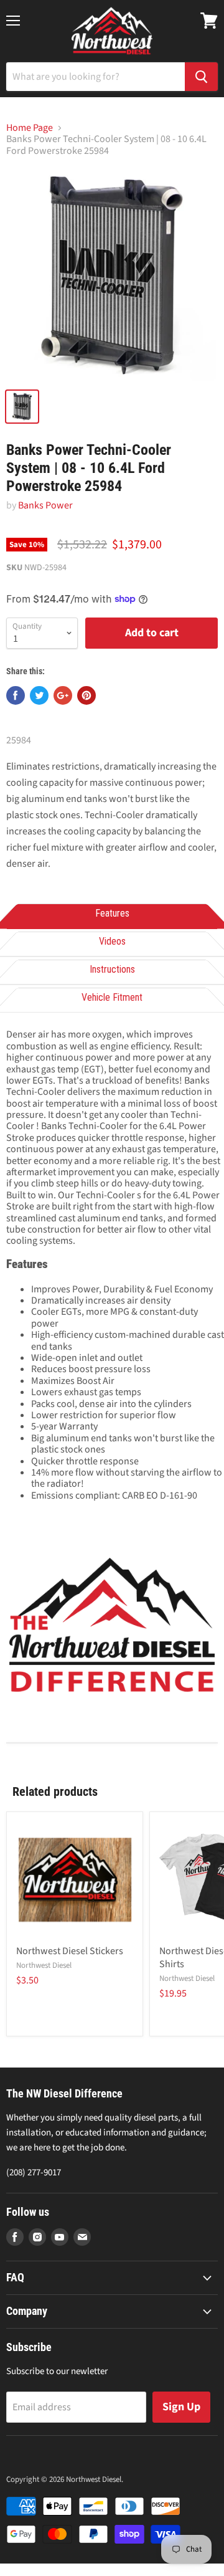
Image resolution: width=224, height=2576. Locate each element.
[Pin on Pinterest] (86, 695)
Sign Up (181, 2407)
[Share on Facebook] (16, 695)
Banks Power (45, 505)
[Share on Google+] (63, 695)
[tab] (112, 914)
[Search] (201, 77)
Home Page (30, 128)
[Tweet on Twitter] (39, 695)
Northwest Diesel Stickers (70, 1951)
